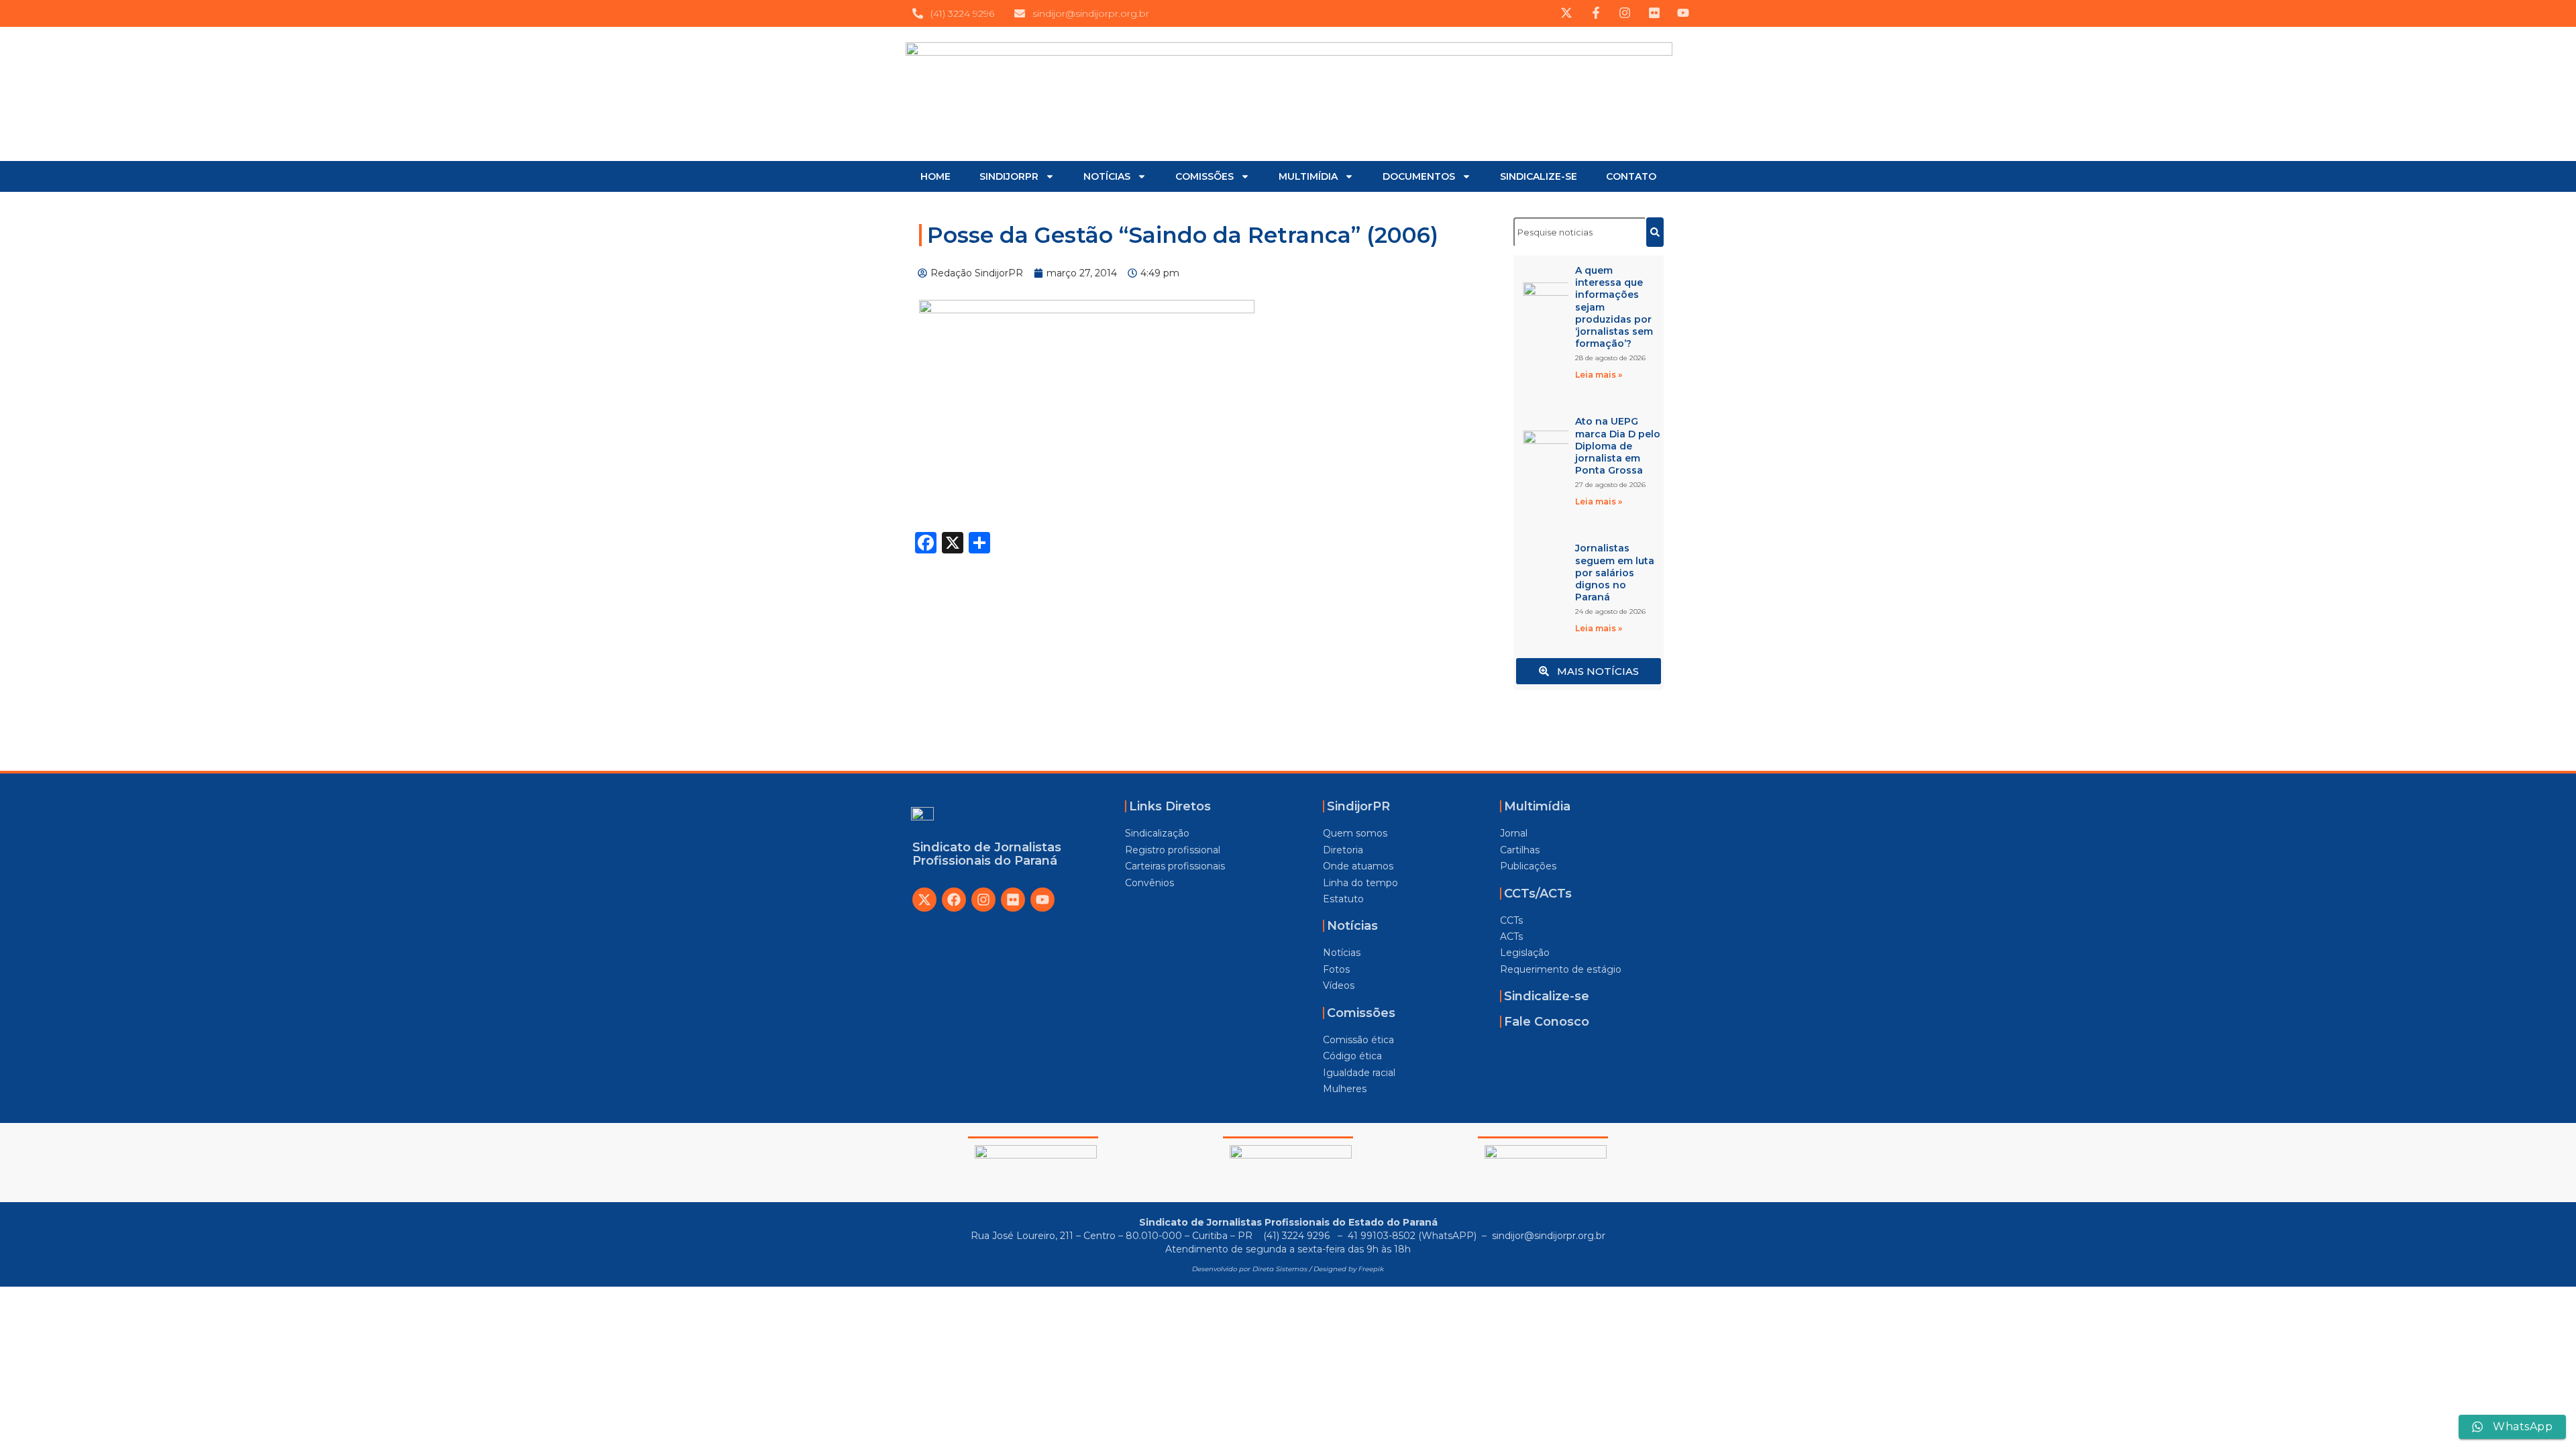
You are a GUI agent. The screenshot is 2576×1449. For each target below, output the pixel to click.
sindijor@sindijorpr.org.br (1549, 1236)
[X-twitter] (924, 900)
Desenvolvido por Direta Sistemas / (1253, 1269)
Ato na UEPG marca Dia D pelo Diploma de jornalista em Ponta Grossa (1618, 446)
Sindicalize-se (1547, 996)
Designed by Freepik (1349, 1269)
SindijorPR (1358, 806)
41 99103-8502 (1382, 1236)
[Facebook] (954, 900)
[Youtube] (1042, 900)
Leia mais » (1599, 375)
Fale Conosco (1547, 1022)
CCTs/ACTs (1538, 894)
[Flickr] (1013, 900)
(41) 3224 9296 (1298, 1236)
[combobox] (1580, 232)
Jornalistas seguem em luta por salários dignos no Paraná (1615, 573)
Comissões (1361, 1013)
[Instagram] (983, 900)
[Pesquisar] (1655, 232)
